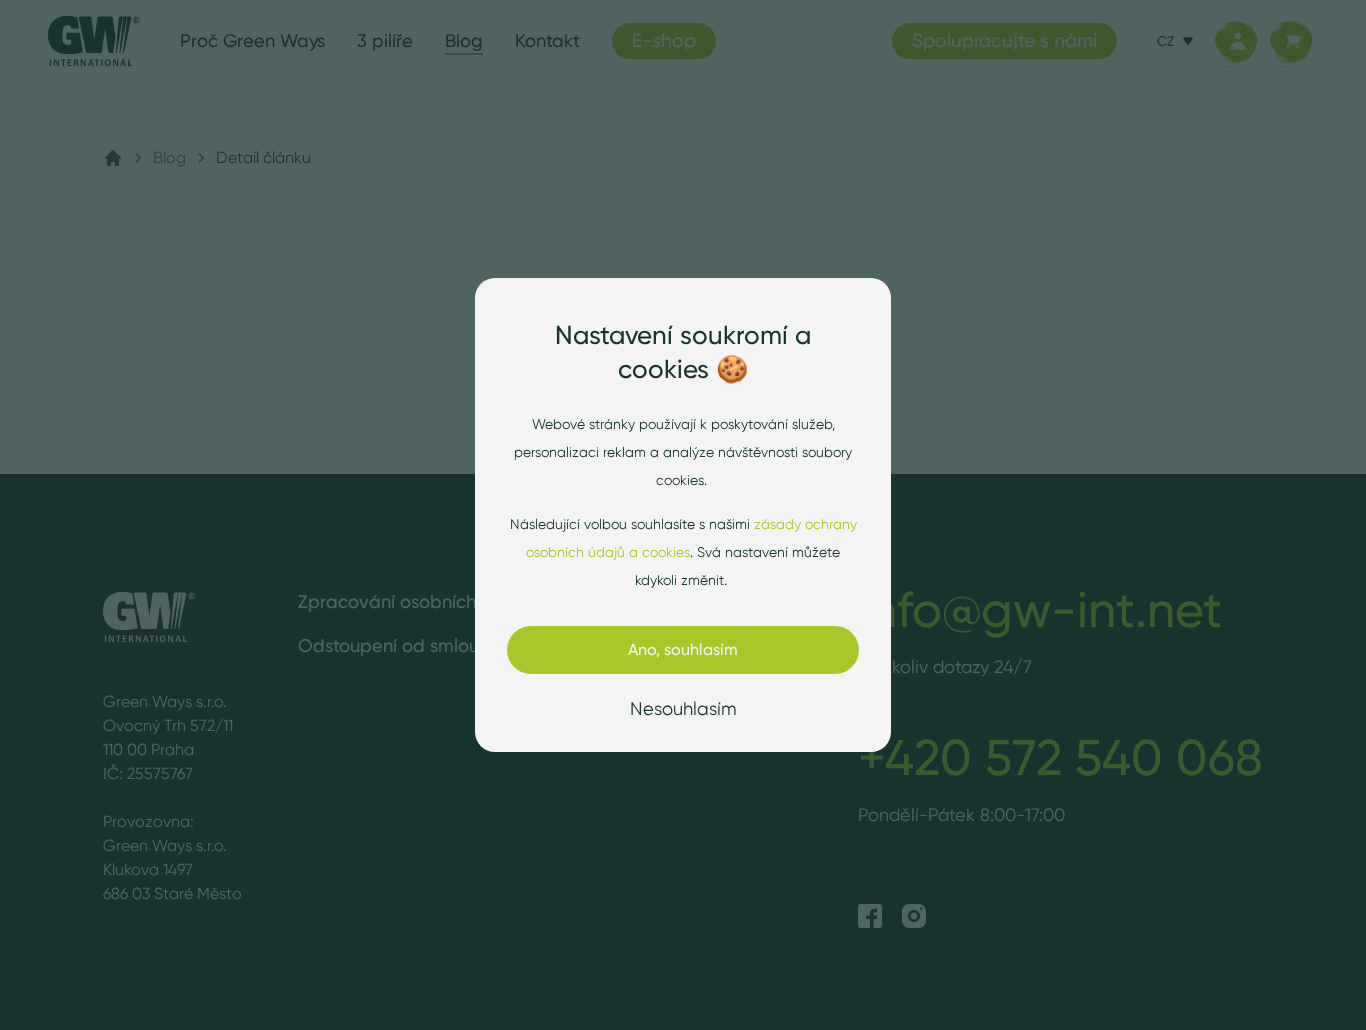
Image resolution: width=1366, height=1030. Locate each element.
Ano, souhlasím (683, 649)
